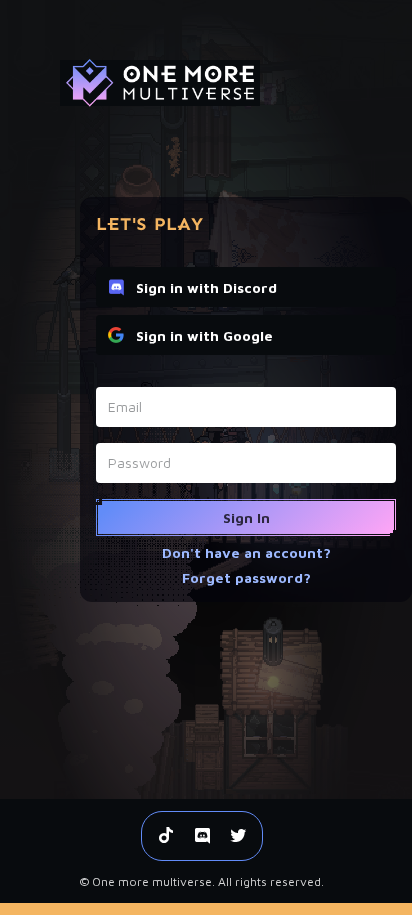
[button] (246, 517)
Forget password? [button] (246, 577)
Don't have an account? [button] (246, 552)
